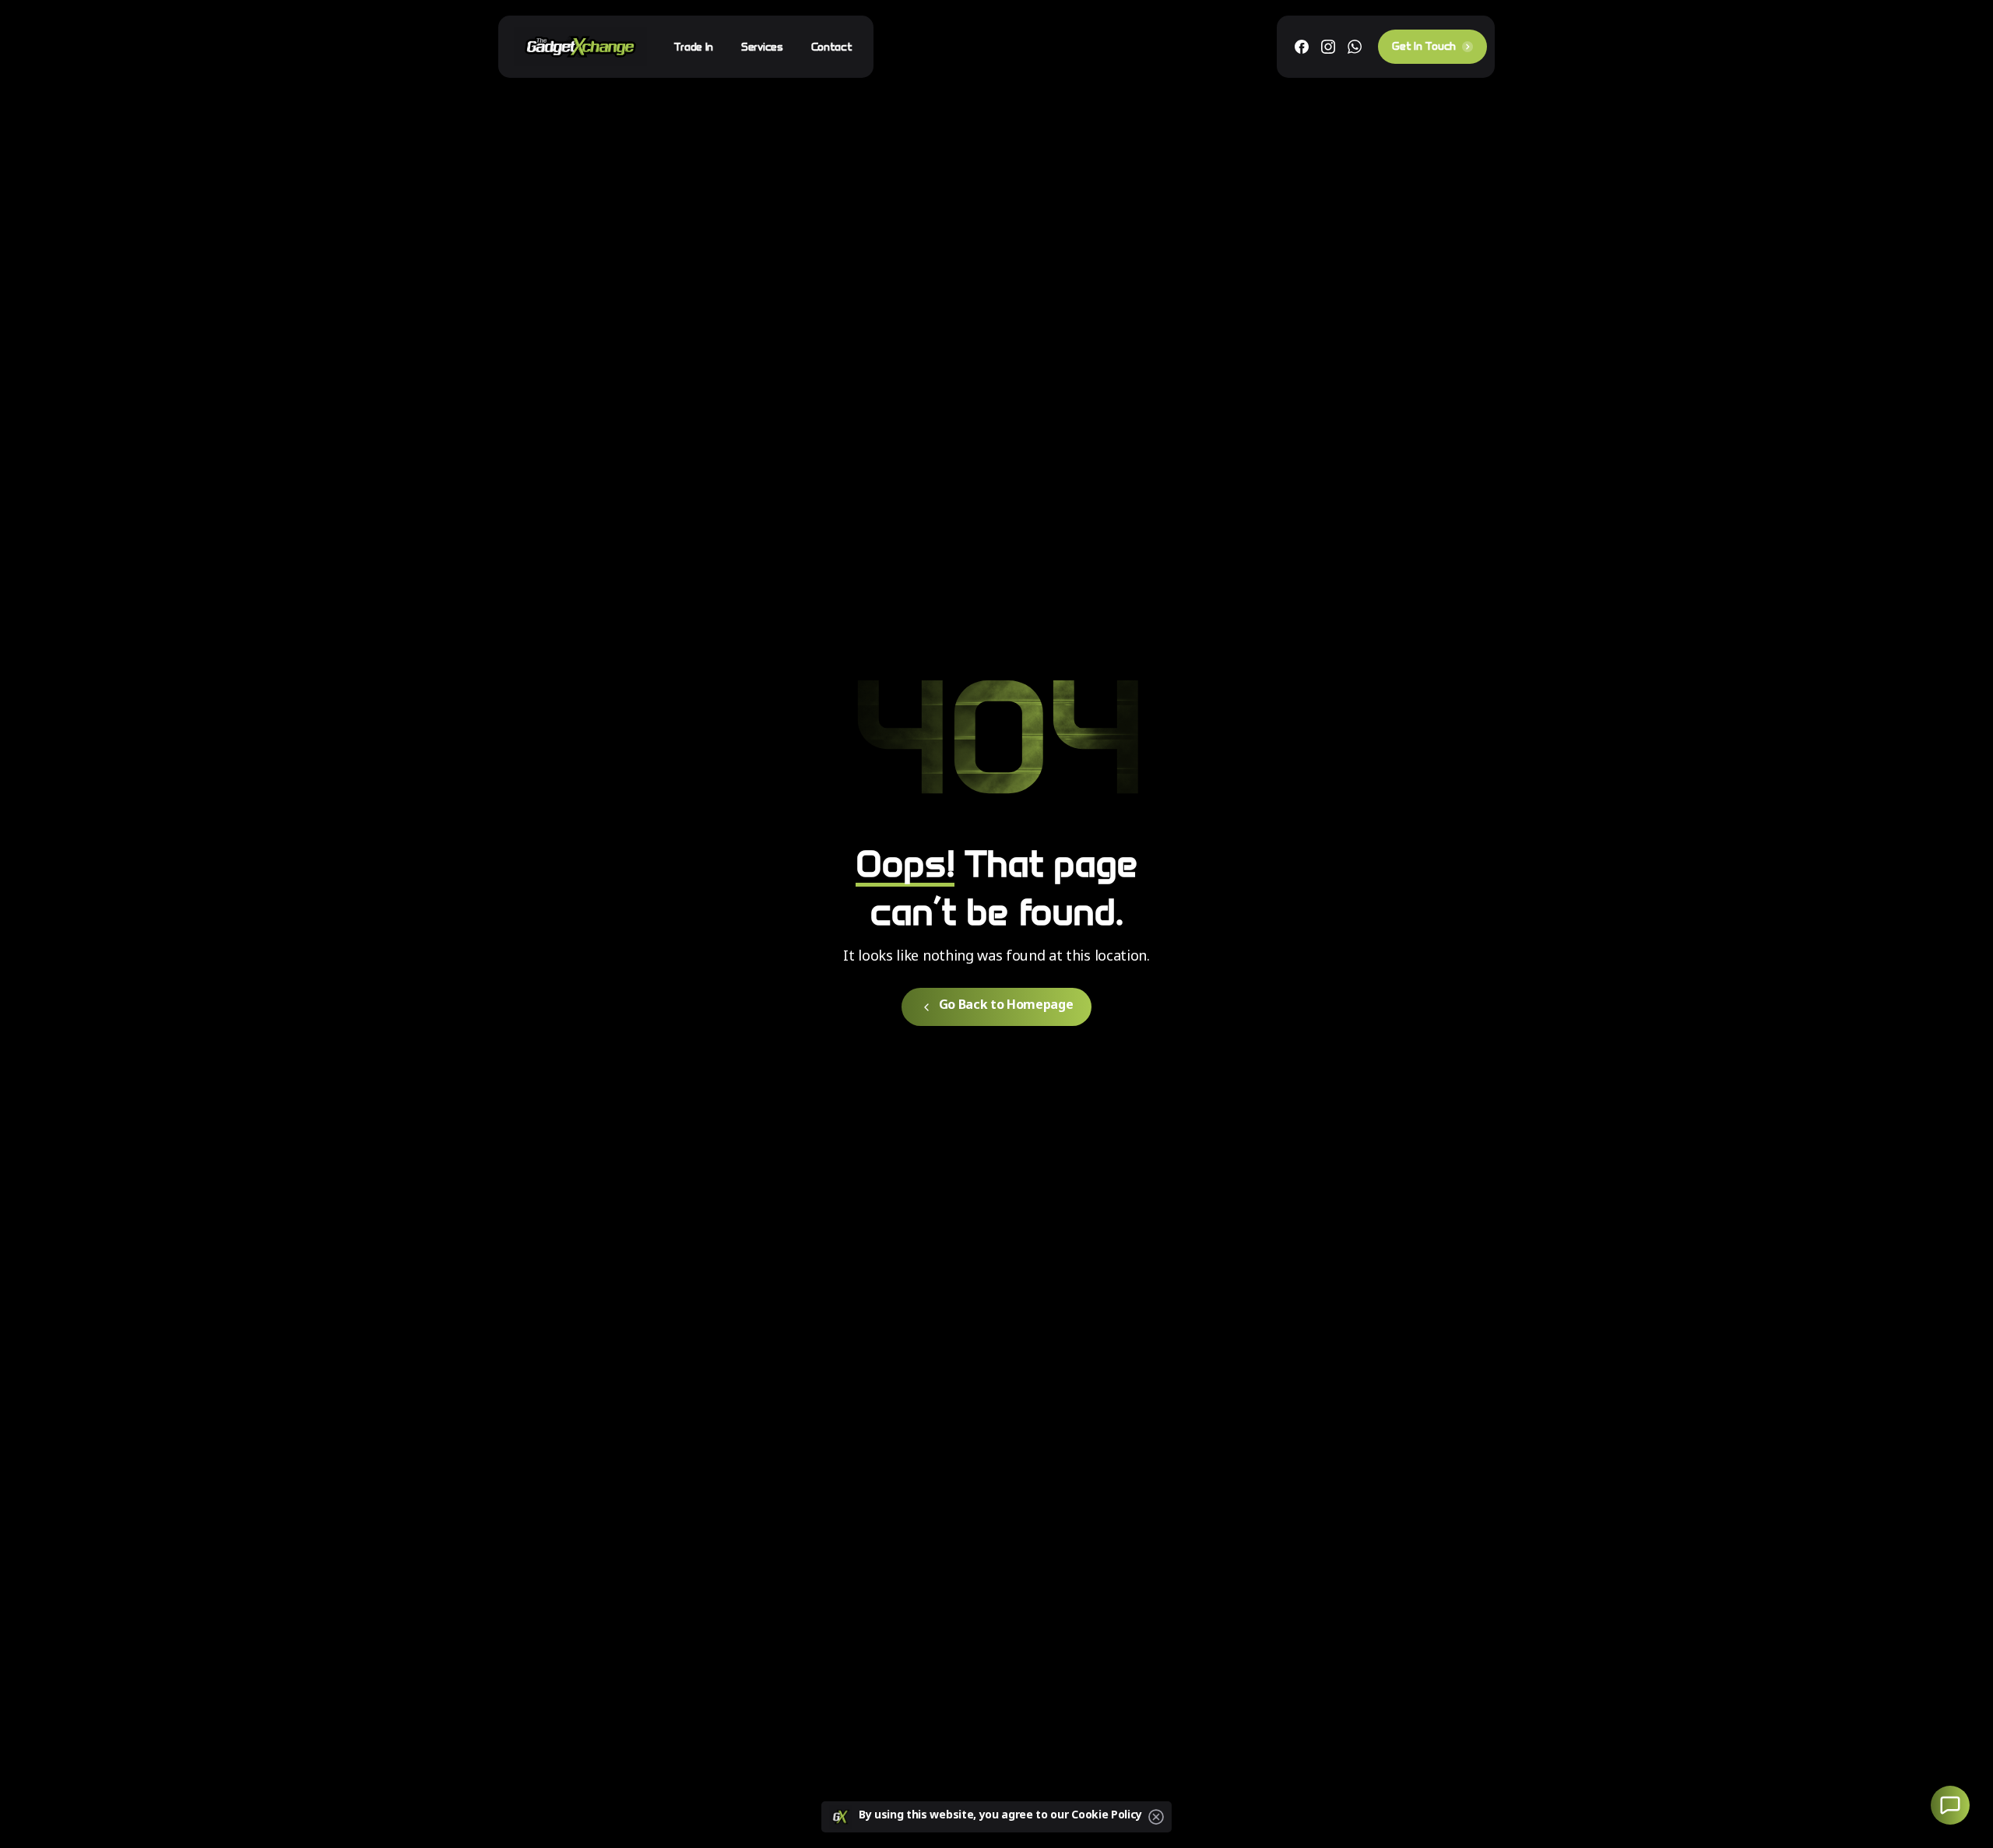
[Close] (1156, 1817)
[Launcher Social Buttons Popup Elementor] (1950, 1805)
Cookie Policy (1107, 1816)
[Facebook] (1302, 47)
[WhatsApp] (1355, 47)
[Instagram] (1328, 47)
